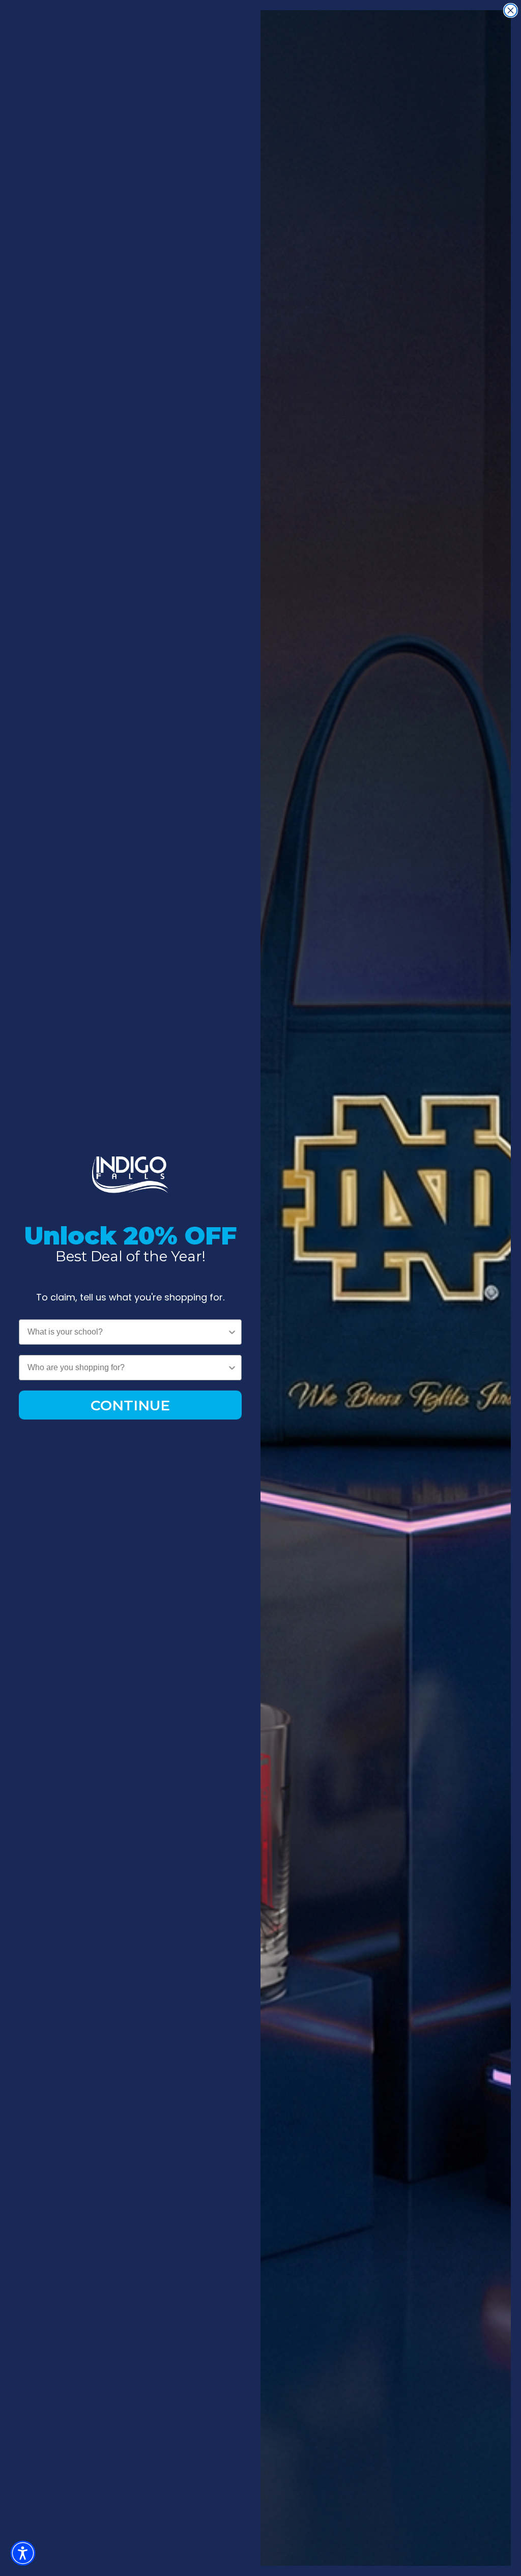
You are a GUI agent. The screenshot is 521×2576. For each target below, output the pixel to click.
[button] (23, 2553)
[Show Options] (232, 1332)
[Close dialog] (511, 10)
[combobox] (127, 1332)
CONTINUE (130, 1405)
